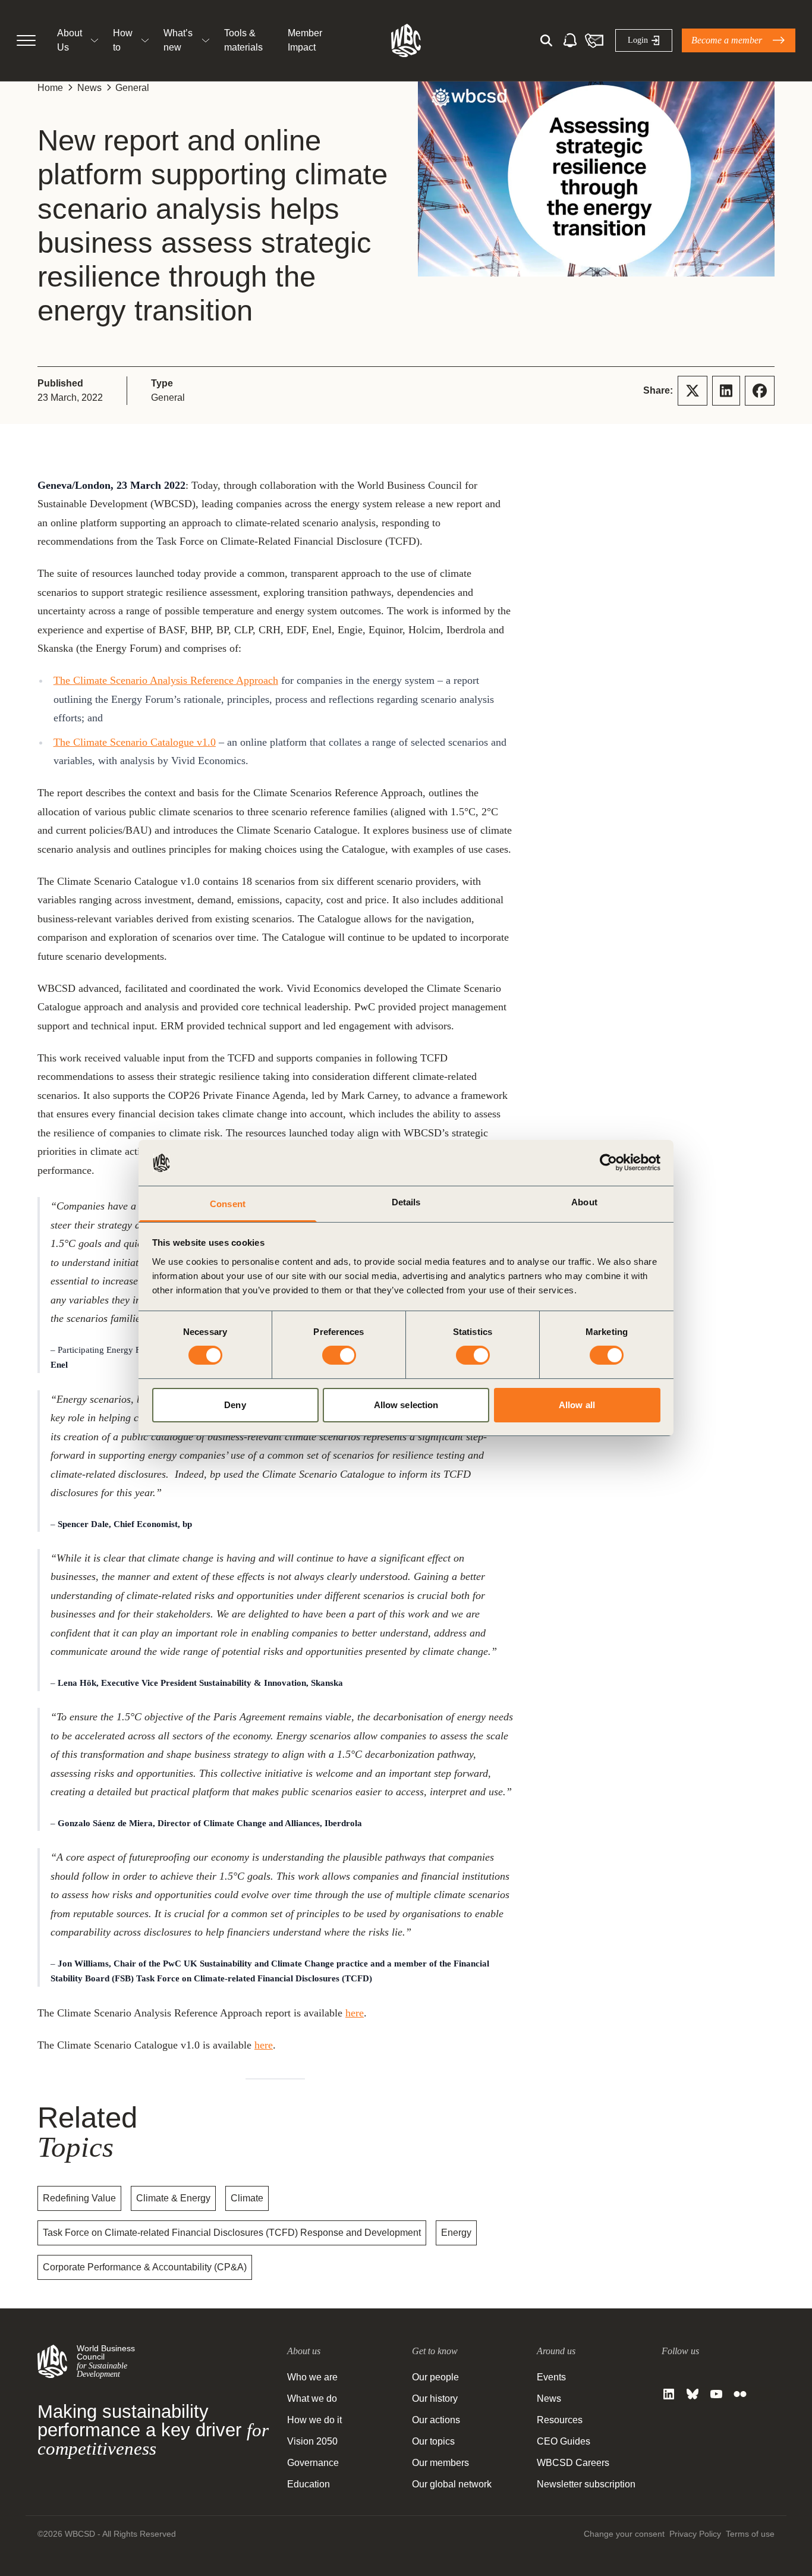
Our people (435, 2377)
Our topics (433, 2441)
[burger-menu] (26, 40)
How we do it (314, 2420)
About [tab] (584, 1202)
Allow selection (406, 1405)
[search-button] (546, 40)
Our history (435, 2398)
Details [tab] (406, 1202)
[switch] (339, 1355)
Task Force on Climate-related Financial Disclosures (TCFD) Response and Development (232, 2233)
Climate (247, 2198)
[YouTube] (716, 2394)
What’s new (178, 40)
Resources (560, 2420)
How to (123, 40)
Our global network (452, 2484)
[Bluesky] (693, 2394)
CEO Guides (564, 2441)
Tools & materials (243, 40)
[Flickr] (740, 2394)
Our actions (436, 2420)
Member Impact (305, 40)
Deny (235, 1405)
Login (638, 40)
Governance (313, 2463)
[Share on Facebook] (760, 391)
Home (50, 88)
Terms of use (750, 2534)
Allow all (577, 1405)
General (132, 88)
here (355, 2013)
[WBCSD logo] (406, 40)
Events (551, 2377)
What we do (312, 2398)
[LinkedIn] (669, 2394)
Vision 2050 (312, 2441)
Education (309, 2484)
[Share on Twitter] (693, 391)
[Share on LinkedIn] (726, 391)
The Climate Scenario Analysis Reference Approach (166, 680)
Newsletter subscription (586, 2484)
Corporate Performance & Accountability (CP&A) (145, 2267)
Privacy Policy (695, 2534)
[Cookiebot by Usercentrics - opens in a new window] (608, 1163)
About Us (70, 40)
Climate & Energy (173, 2198)
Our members (440, 2463)
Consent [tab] (228, 1204)
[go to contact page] (594, 40)
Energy (456, 2233)
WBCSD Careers (573, 2463)
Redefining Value (79, 2198)
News (89, 88)
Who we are (312, 2377)
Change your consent (624, 2534)
